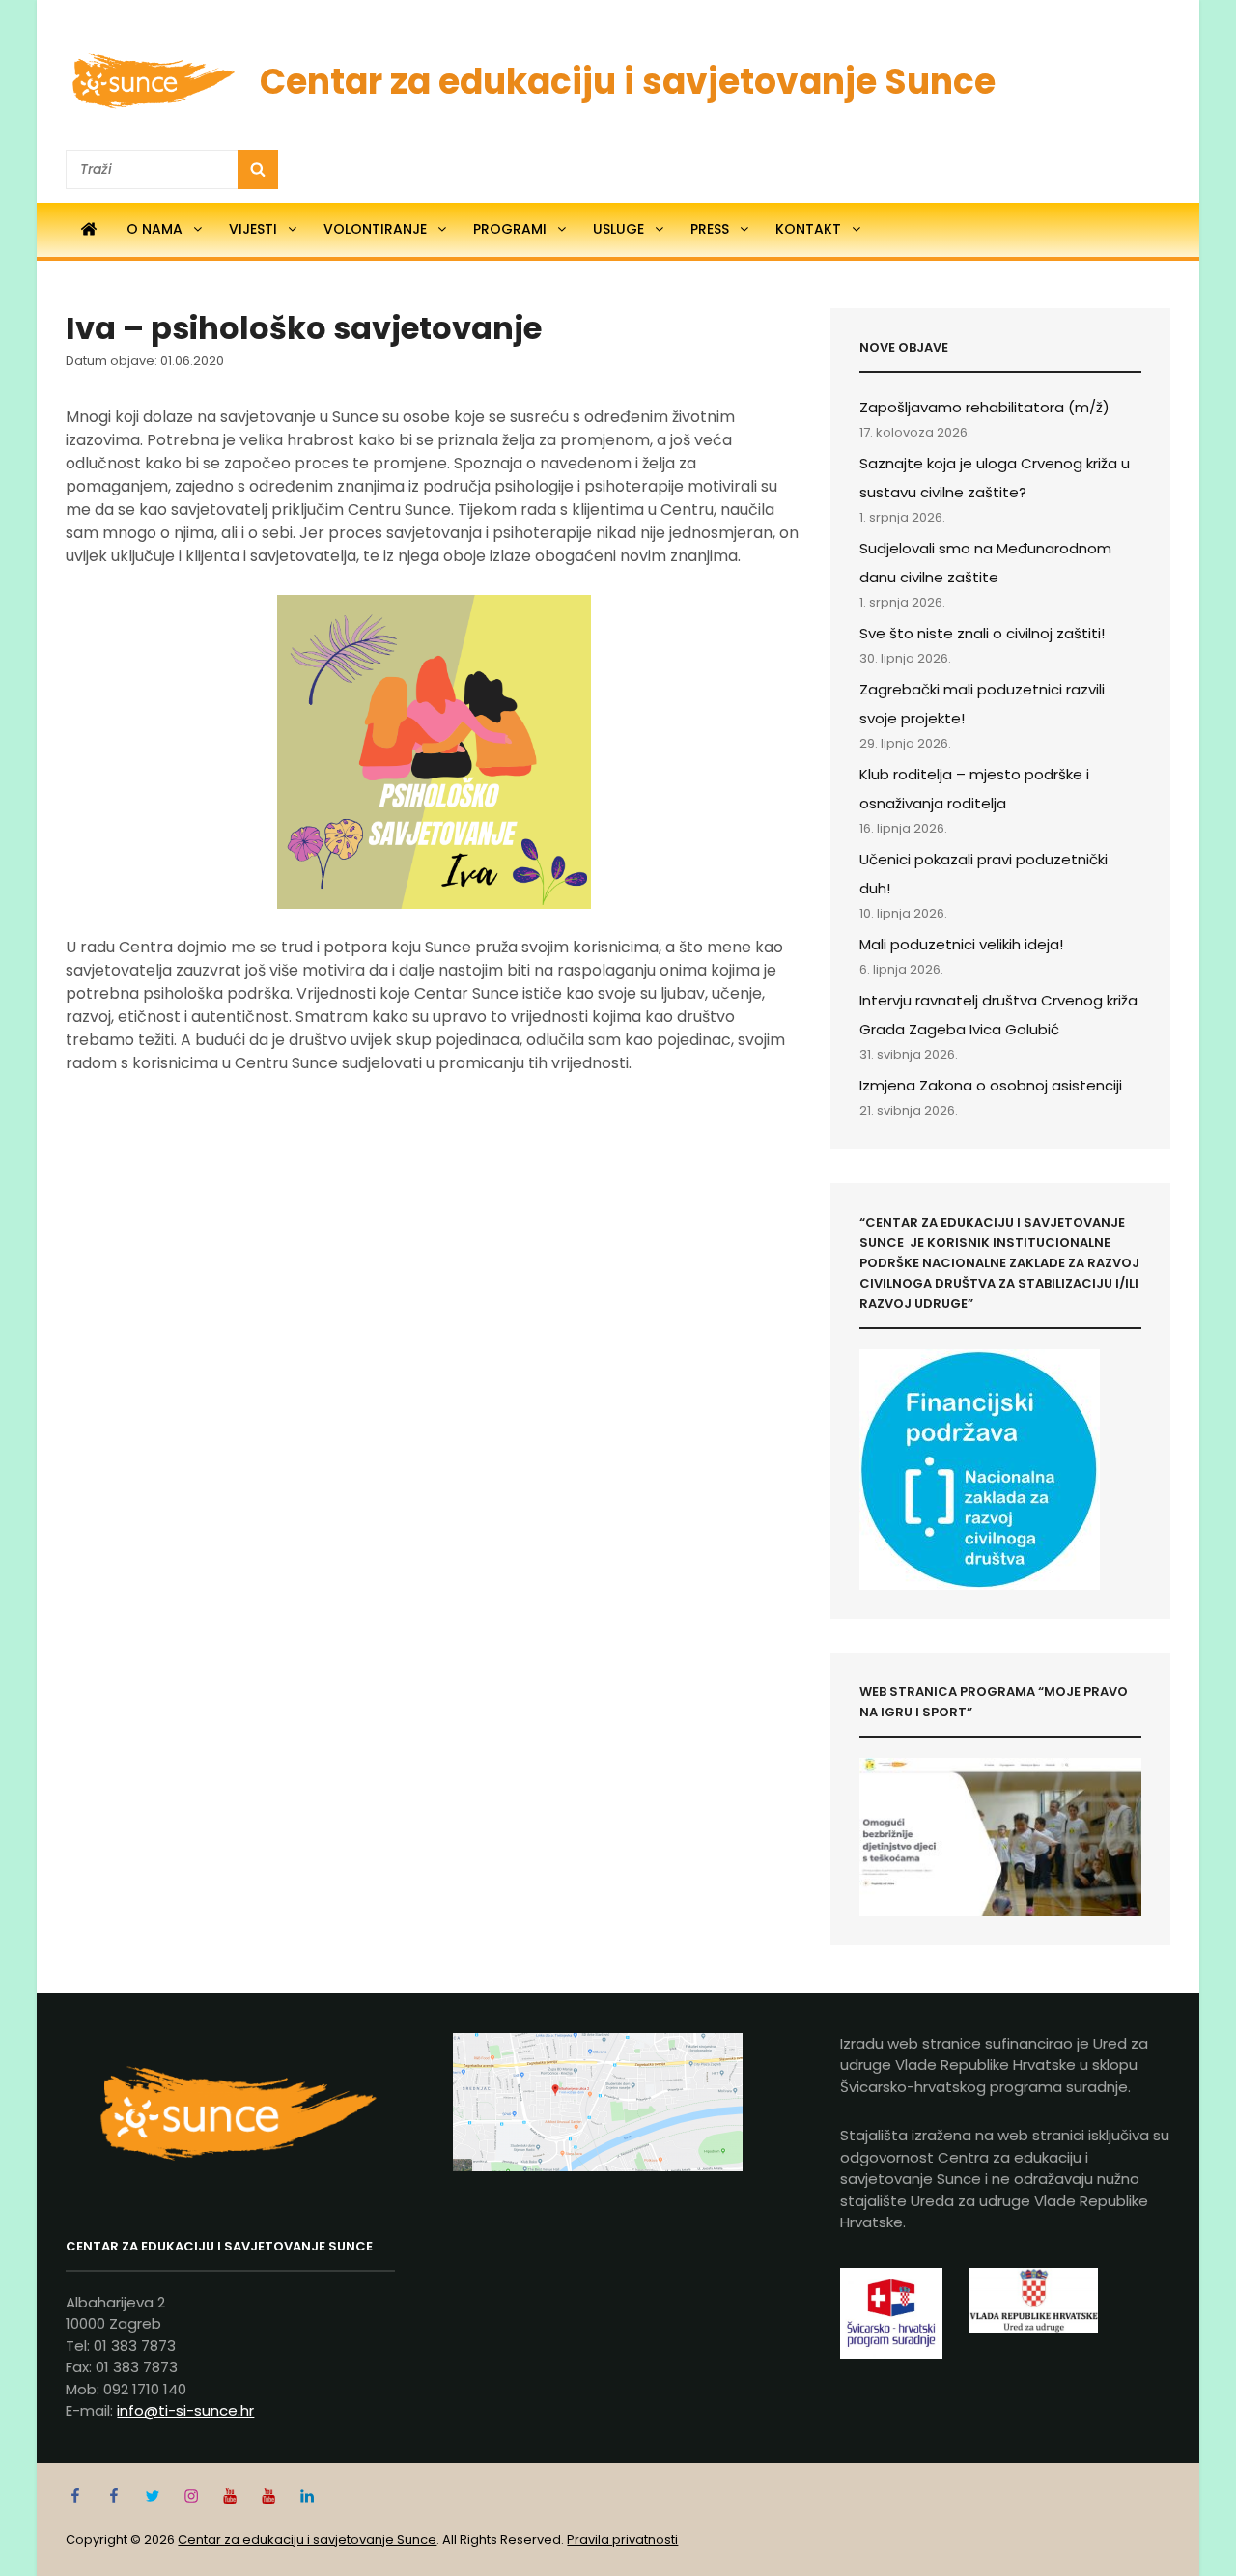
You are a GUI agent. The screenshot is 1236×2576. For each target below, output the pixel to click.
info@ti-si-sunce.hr (185, 2410)
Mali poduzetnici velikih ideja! (961, 944)
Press (710, 229)
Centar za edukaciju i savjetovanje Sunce (628, 82)
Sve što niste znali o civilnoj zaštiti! (982, 633)
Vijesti (253, 229)
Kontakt (808, 229)
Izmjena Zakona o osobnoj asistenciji (991, 1085)
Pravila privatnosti (622, 2540)
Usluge (618, 229)
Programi (510, 229)
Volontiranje (375, 229)
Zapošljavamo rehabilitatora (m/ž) (984, 407)
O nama (154, 229)
